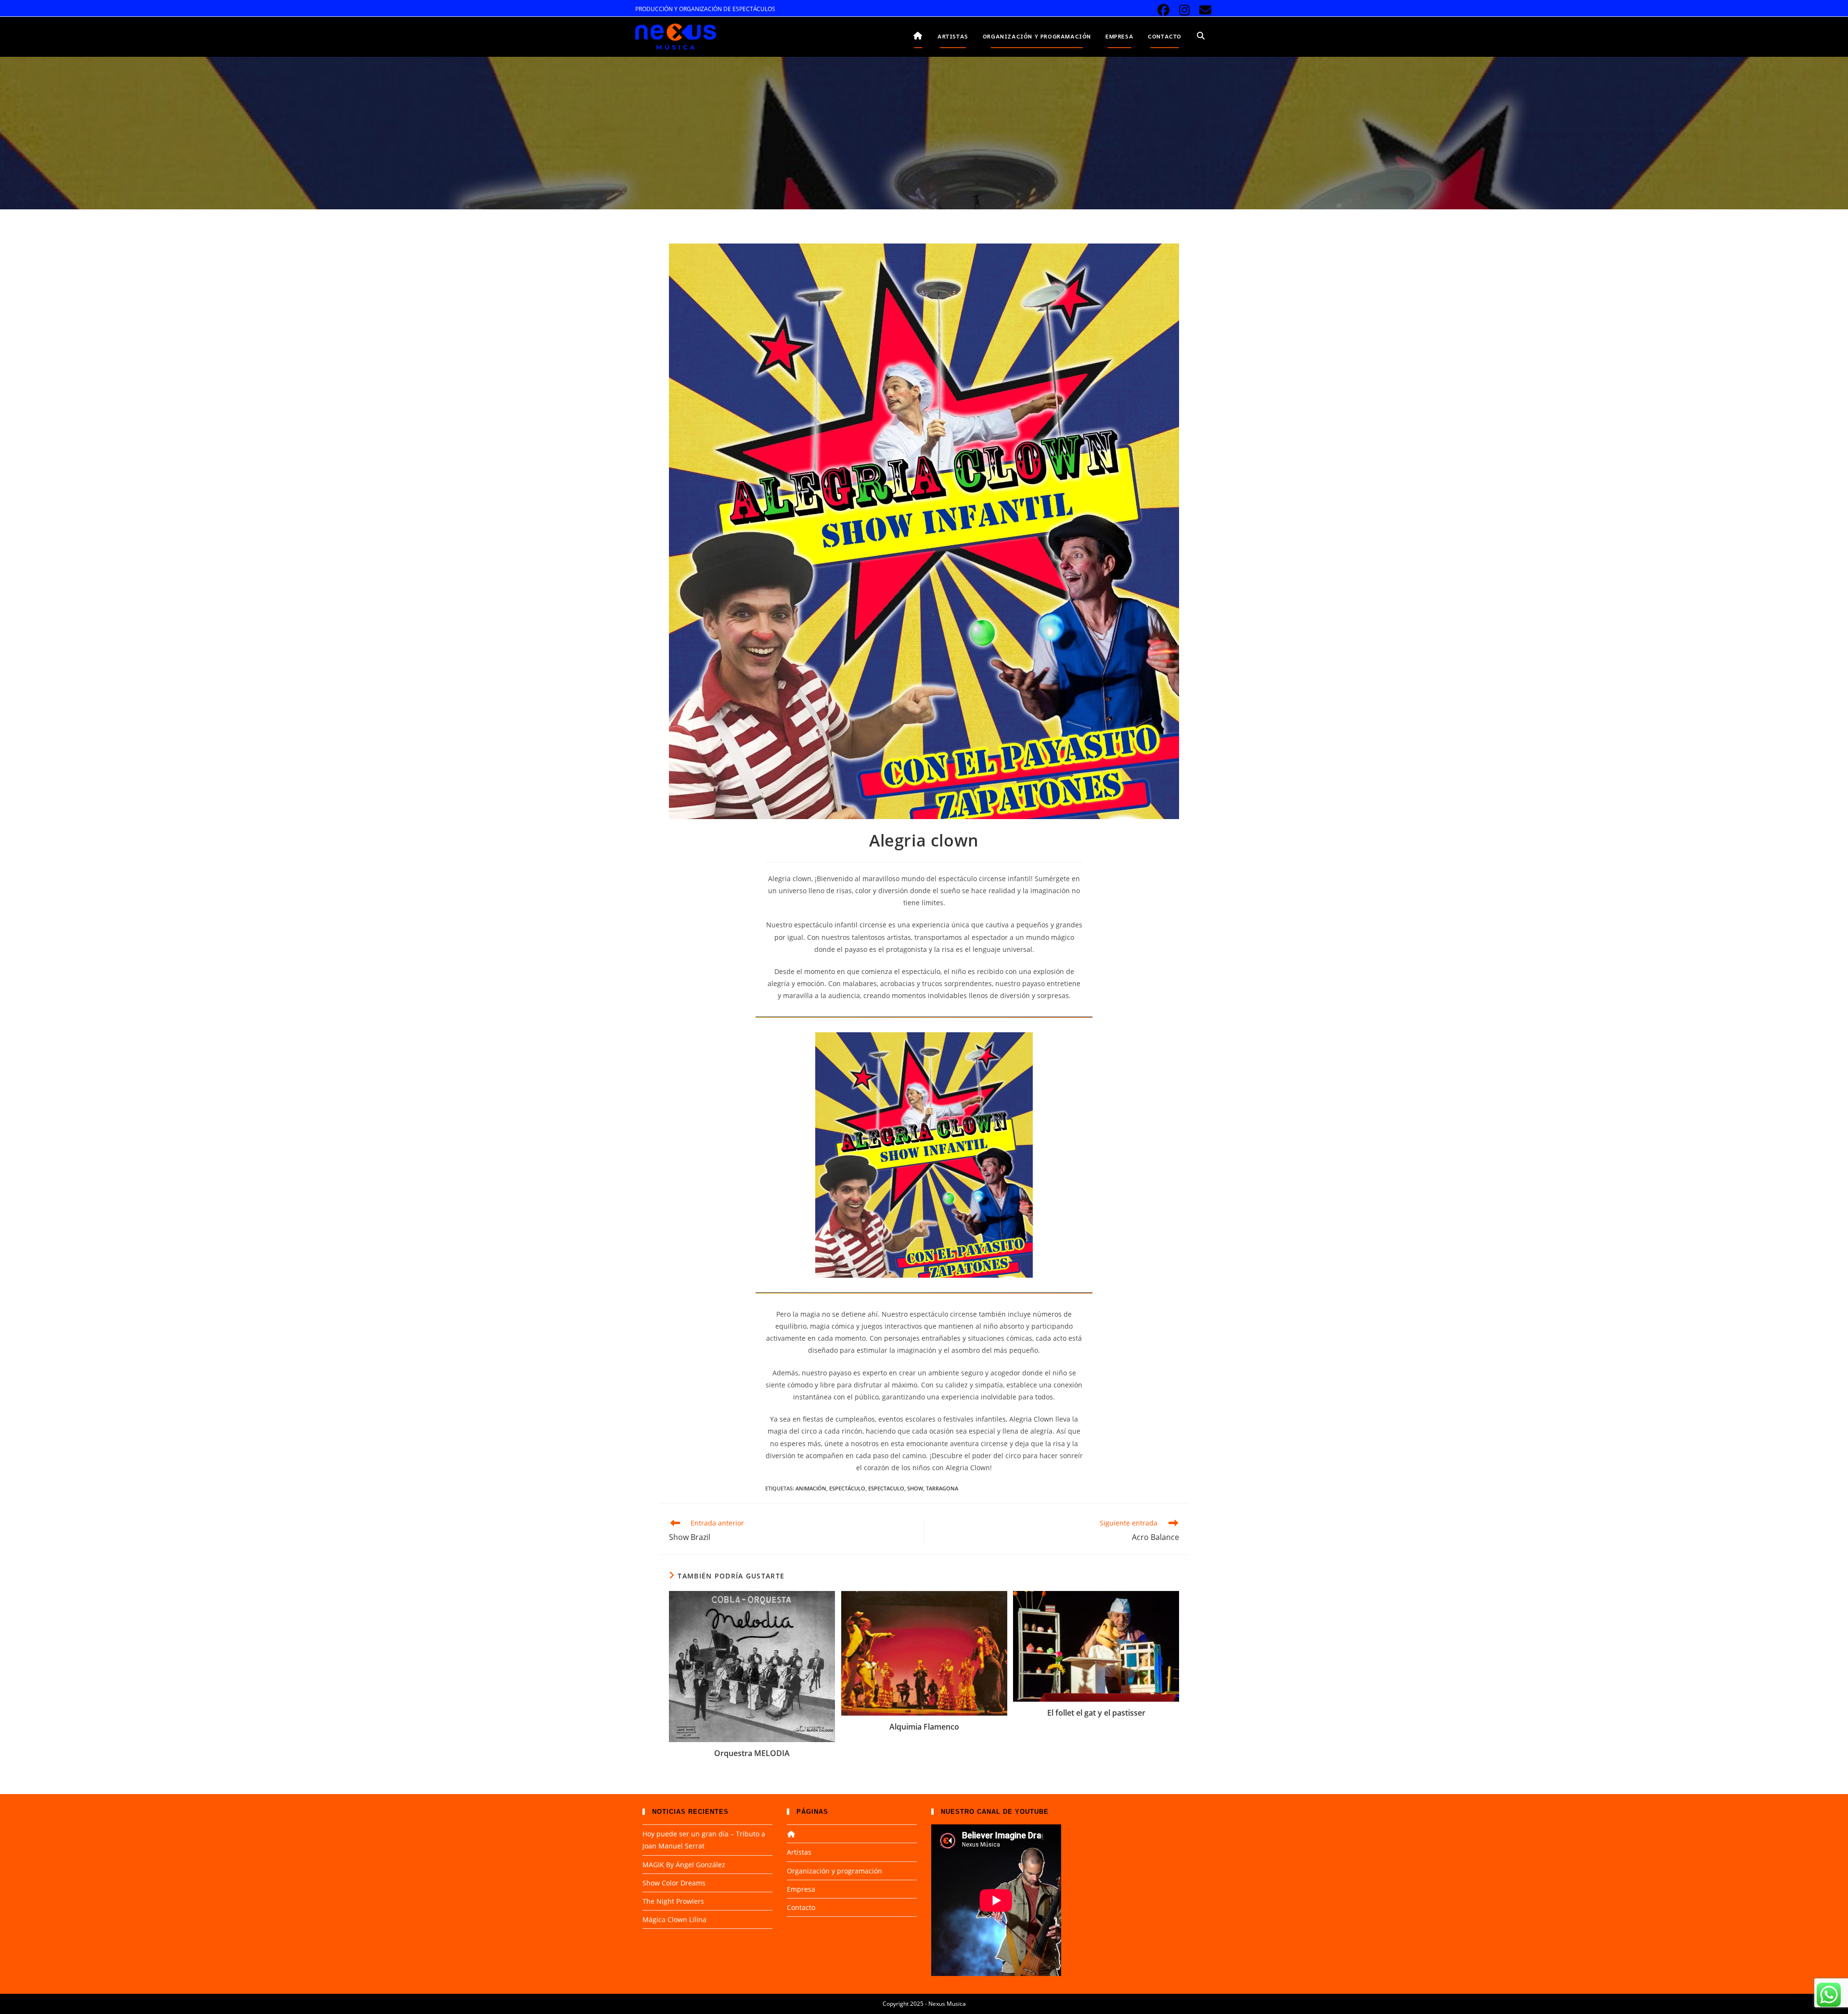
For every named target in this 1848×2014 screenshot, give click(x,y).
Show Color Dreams (674, 1883)
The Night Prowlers (673, 1901)
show (915, 1488)
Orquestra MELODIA (752, 1753)
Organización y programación (834, 1871)
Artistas (799, 1852)
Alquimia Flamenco (924, 1727)
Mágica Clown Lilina (674, 1919)
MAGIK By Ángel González (684, 1865)
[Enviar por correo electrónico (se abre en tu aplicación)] (1204, 10)
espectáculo (847, 1488)
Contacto (801, 1907)
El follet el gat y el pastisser (1096, 1713)
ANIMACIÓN (811, 1488)
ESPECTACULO (886, 1488)
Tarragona (942, 1488)
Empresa (801, 1889)
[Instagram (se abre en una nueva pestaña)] (1185, 10)
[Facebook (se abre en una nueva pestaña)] (1163, 10)
